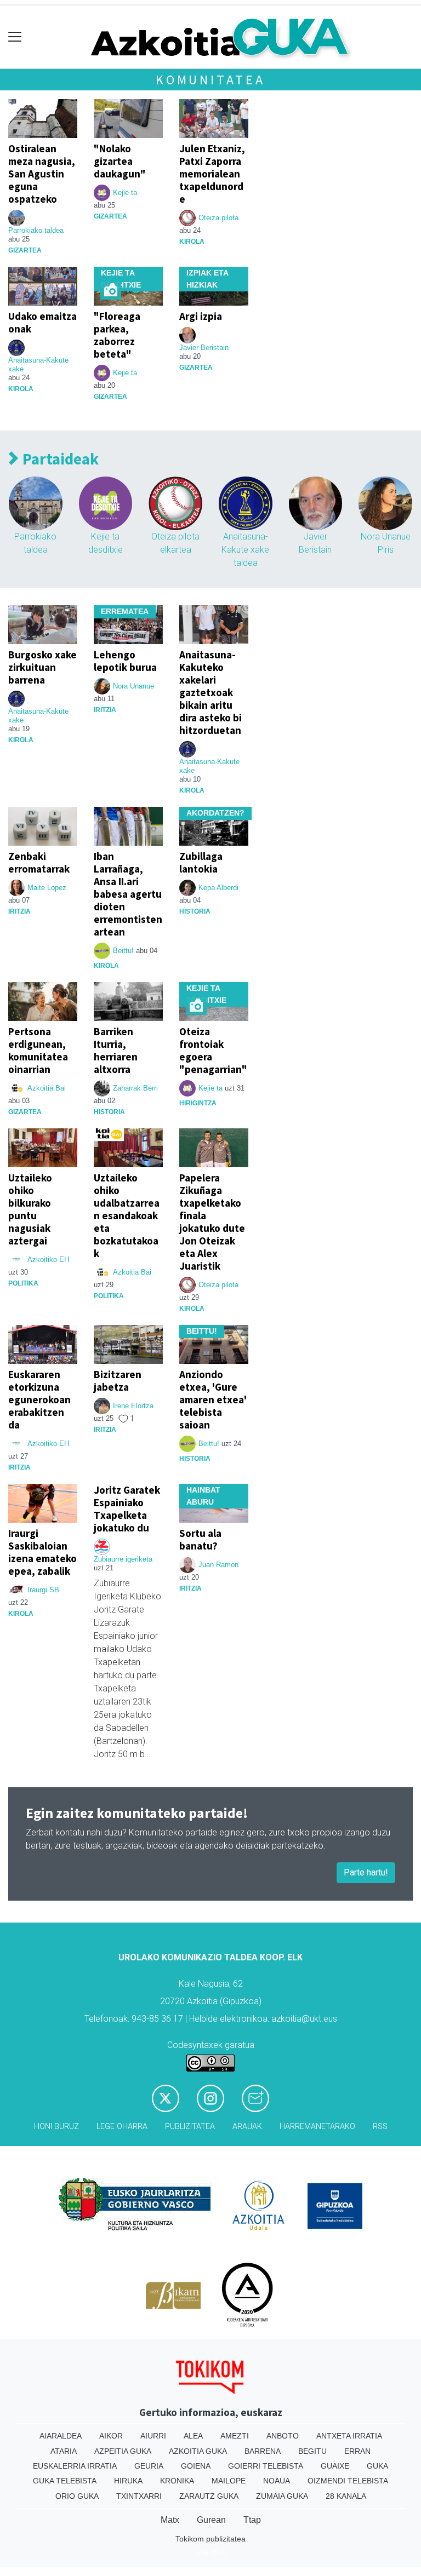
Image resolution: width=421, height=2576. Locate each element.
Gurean (211, 2520)
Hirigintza (198, 1103)
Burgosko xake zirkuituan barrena (42, 667)
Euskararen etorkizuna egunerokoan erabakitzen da (39, 1399)
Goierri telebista (266, 2466)
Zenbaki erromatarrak (39, 862)
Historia (195, 911)
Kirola (192, 242)
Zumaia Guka (282, 2496)
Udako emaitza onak (42, 322)
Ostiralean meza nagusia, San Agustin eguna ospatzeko (42, 174)
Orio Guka (77, 2496)
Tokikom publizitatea (210, 2539)
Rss (380, 2127)
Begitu (312, 2451)
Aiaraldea (61, 2436)
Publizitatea (190, 2127)
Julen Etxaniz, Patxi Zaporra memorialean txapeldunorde (212, 174)
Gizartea (25, 250)
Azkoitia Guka (198, 2451)
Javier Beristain (204, 348)
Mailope (229, 2481)
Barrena (263, 2451)
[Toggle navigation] (15, 37)
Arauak (247, 2127)
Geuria (149, 2466)
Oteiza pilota (218, 218)
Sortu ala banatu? (200, 1539)
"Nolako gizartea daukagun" (120, 161)
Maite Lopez (47, 888)
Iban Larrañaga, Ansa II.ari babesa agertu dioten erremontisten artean (128, 894)
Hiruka (128, 2481)
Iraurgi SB (43, 1590)
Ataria (64, 2451)
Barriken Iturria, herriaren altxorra (116, 1050)
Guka (377, 2466)
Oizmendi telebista (348, 2481)
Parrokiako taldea (36, 230)
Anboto (283, 2436)
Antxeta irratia (349, 2436)
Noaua (277, 2481)
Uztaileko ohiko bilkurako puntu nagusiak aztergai (30, 1209)
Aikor (111, 2436)
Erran (357, 2451)
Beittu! (123, 951)
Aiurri (153, 2436)
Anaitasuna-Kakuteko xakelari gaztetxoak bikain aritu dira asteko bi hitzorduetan (210, 692)
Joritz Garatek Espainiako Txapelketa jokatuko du (127, 1509)
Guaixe (335, 2466)
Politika (23, 1283)
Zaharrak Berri (135, 1088)
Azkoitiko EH (48, 1260)
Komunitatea (210, 80)
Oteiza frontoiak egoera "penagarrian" (213, 1050)
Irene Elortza (133, 1406)
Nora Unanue (133, 686)
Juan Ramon (218, 1565)
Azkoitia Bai (47, 1088)
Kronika (177, 2481)
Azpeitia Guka (123, 2451)
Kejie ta (125, 193)
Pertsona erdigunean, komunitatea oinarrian (38, 1050)
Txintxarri (139, 2496)
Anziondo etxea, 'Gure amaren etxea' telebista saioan (213, 1399)
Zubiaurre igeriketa (123, 1559)
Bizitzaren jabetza (118, 1381)
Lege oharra (122, 2127)
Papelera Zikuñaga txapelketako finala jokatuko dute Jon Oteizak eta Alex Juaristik (212, 1222)
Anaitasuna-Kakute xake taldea (245, 550)
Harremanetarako (317, 2127)
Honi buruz (56, 2127)
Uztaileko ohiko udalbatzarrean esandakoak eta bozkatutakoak (127, 1215)
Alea (193, 2436)
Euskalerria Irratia (75, 2466)
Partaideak (59, 459)
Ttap (252, 2520)
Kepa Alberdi (218, 888)
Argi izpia (201, 316)
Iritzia (105, 710)
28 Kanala (346, 2496)
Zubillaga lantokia (201, 862)
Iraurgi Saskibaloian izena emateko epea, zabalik (42, 1552)
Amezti (235, 2436)
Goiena (196, 2466)
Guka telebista (65, 2481)
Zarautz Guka (209, 2496)
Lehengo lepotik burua (125, 661)
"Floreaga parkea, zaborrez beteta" (117, 335)
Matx (170, 2520)
